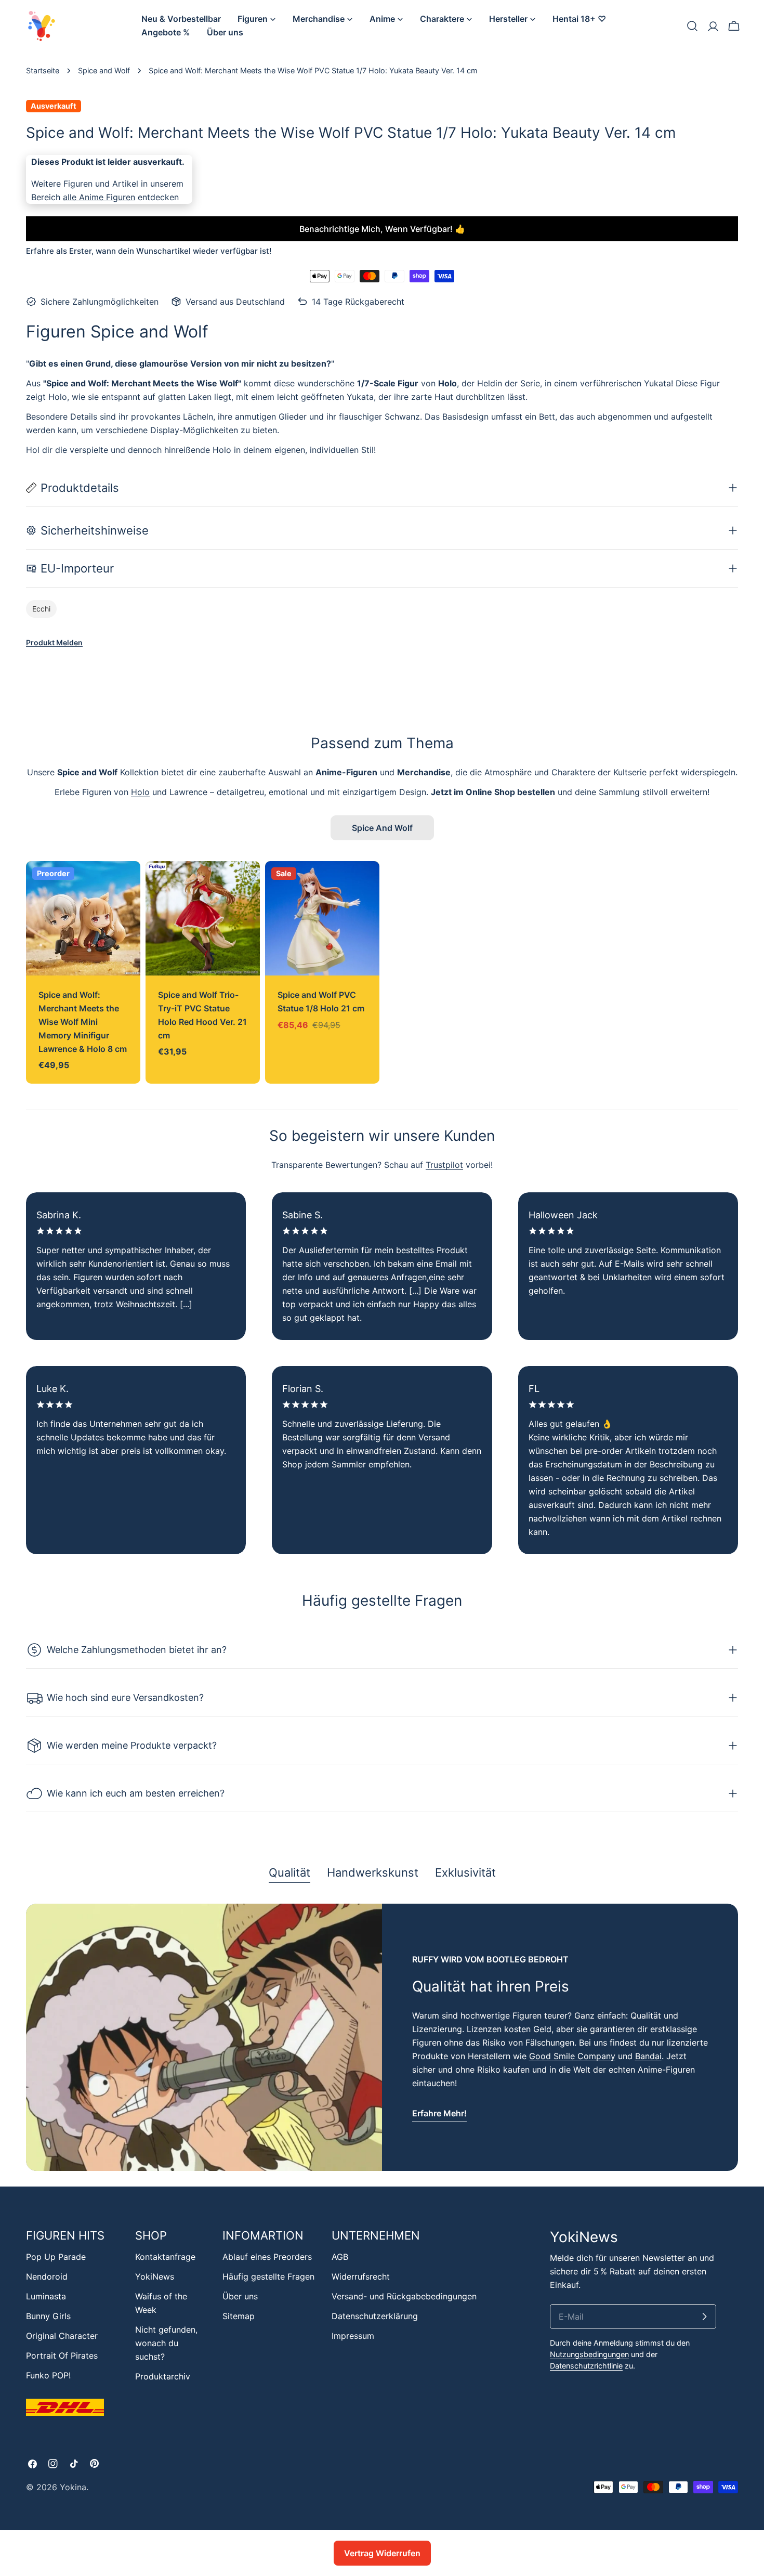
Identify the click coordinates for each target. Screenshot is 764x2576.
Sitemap (239, 2316)
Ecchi (41, 609)
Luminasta (46, 2296)
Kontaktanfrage (165, 2257)
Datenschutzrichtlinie (586, 2366)
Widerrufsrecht (361, 2276)
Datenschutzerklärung (375, 2316)
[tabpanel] (382, 2037)
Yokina (73, 2487)
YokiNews (155, 2276)
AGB (340, 2257)
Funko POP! (48, 2375)
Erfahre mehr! (439, 2113)
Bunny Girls (48, 2316)
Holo (140, 792)
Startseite (43, 70)
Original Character (62, 2336)
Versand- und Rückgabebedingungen (404, 2296)
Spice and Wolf (104, 70)
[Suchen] (692, 26)
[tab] (289, 1874)
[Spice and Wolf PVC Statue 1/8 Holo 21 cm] (322, 918)
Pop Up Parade (56, 2257)
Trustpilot (444, 1165)
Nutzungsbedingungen (589, 2354)
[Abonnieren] (704, 2317)
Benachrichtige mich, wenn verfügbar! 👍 (382, 229)
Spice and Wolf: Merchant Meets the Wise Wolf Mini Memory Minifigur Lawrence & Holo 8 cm (83, 1022)
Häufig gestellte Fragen (268, 2276)
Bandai (648, 2056)
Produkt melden (54, 642)
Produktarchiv (163, 2376)
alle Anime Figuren (99, 197)
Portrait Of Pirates (62, 2356)
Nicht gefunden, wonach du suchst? (166, 2343)
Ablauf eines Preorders (267, 2257)
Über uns (240, 2296)
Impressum (353, 2336)
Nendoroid (47, 2276)
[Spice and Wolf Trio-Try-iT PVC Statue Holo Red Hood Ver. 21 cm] (203, 918)
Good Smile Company (572, 2056)
